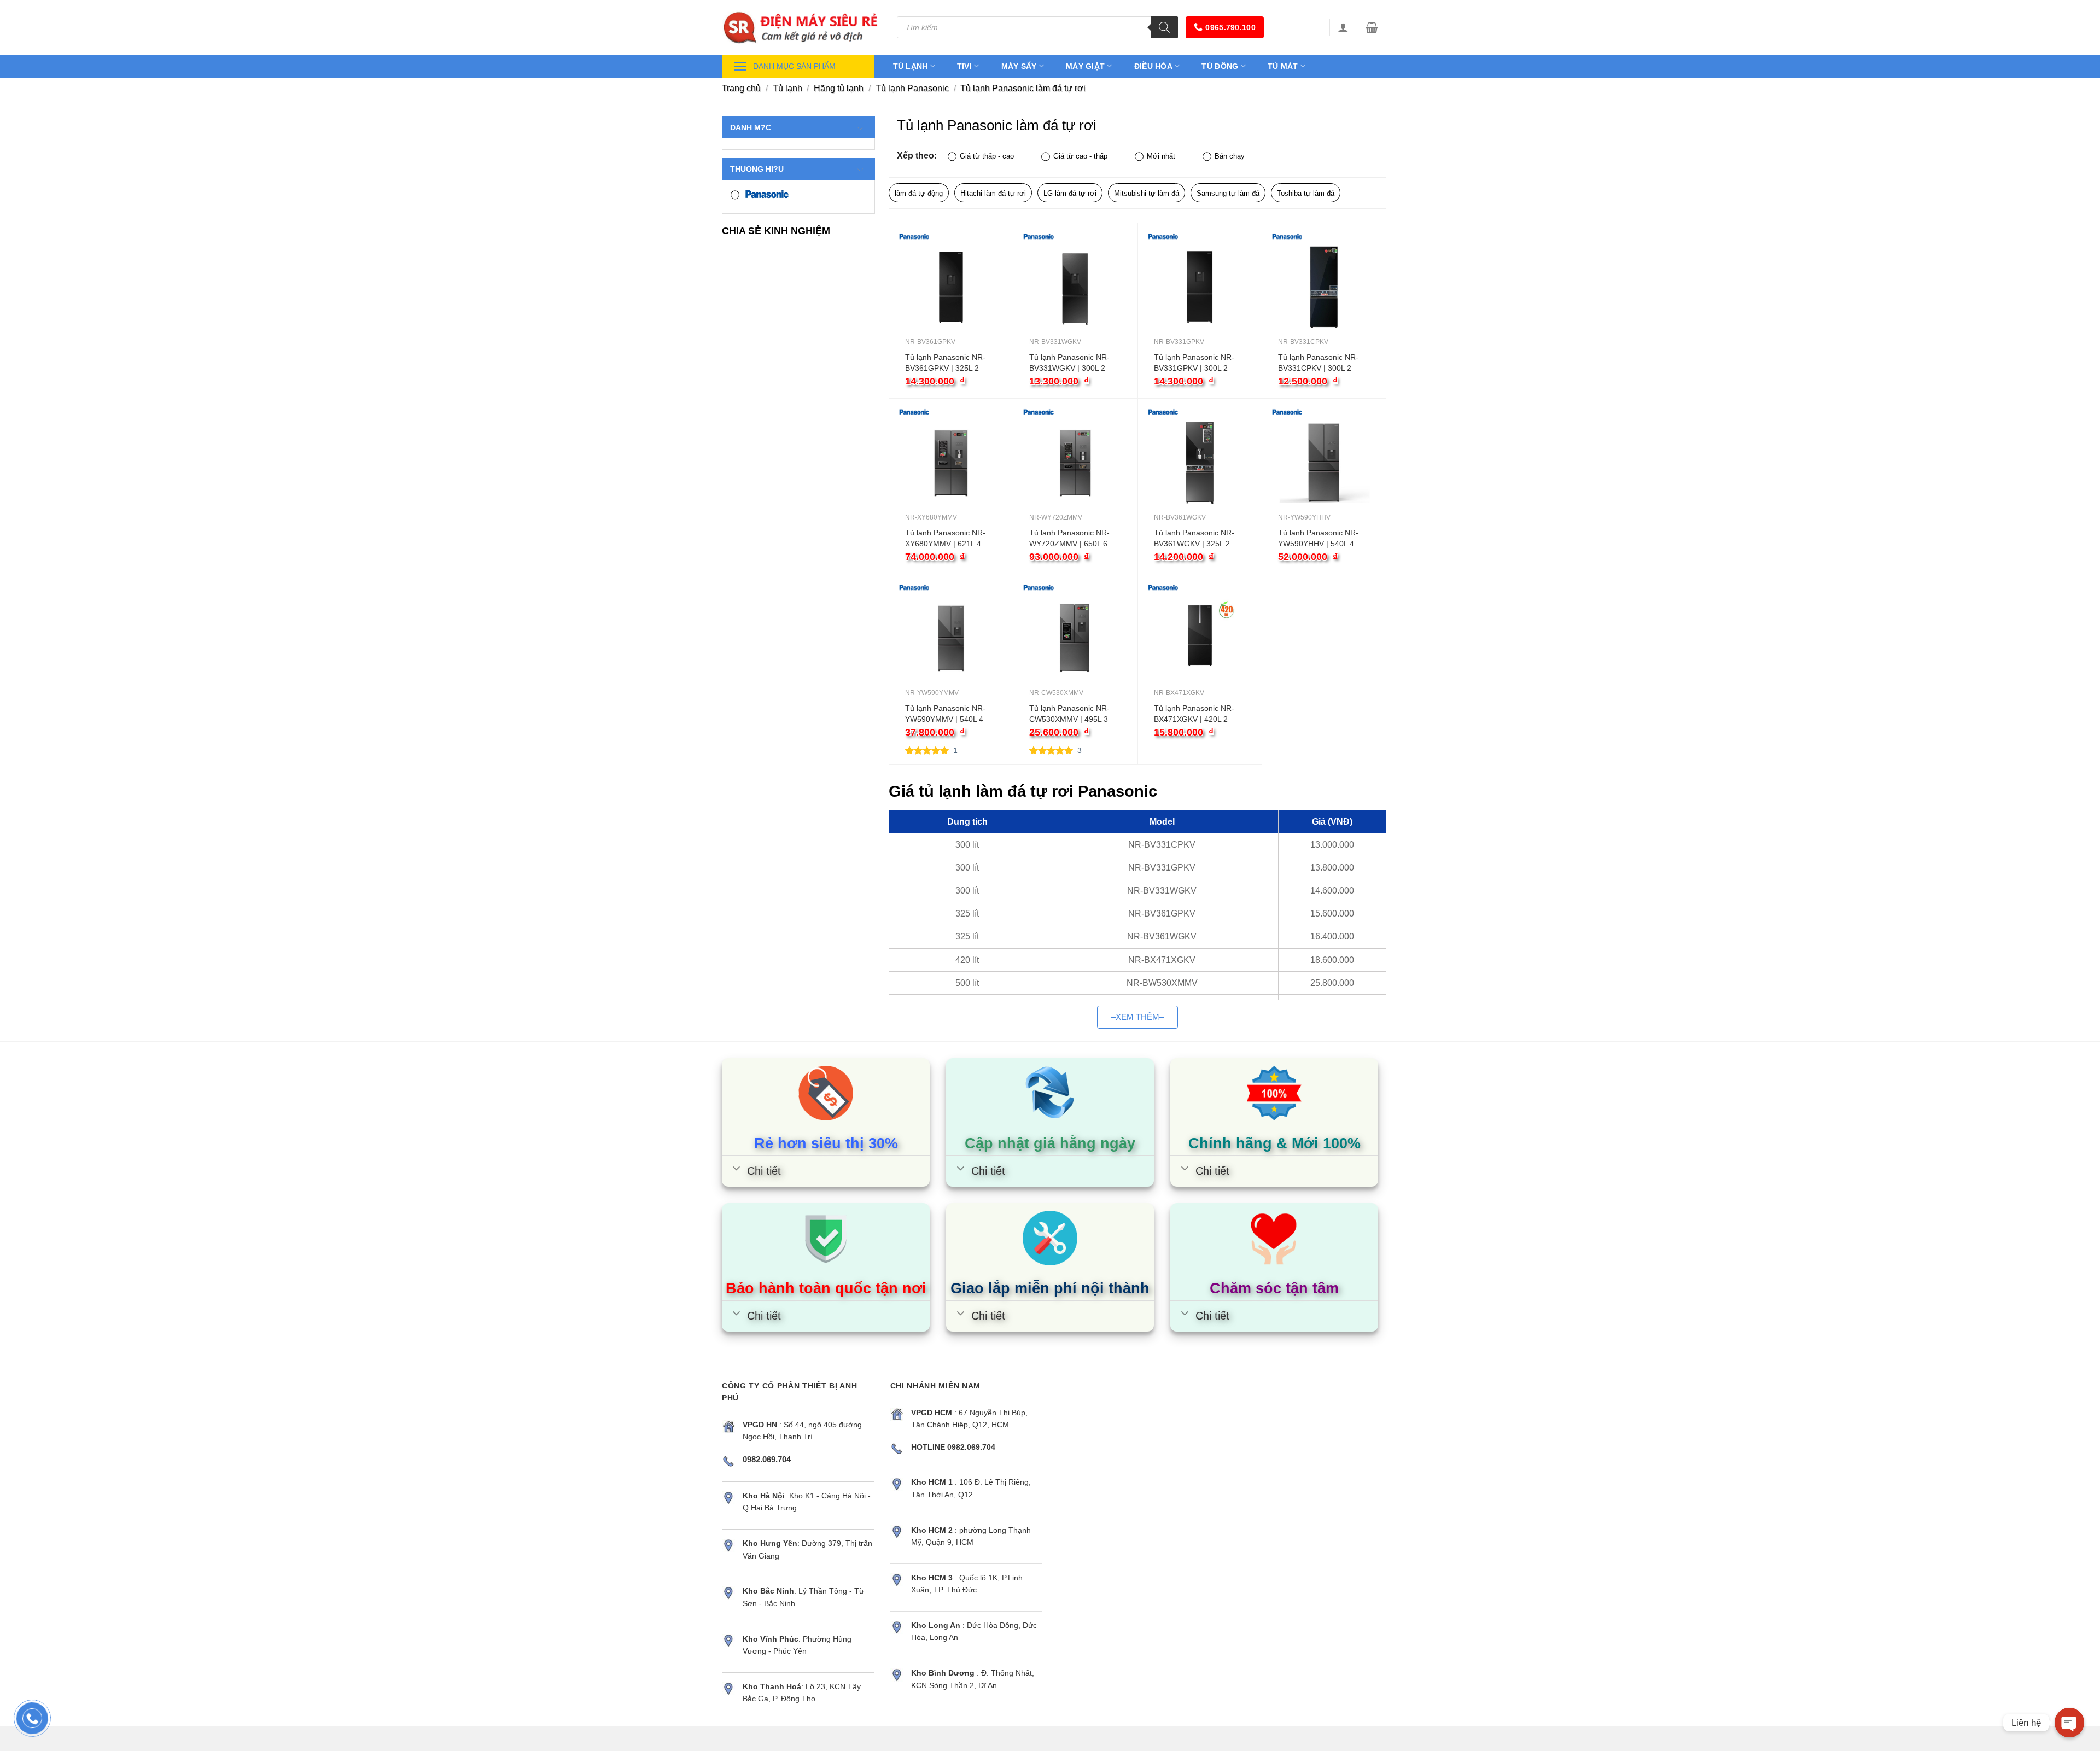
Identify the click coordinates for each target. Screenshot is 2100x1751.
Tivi (964, 66)
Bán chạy (1230, 156)
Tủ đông (1220, 66)
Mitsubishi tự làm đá (1147, 193)
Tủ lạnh (911, 66)
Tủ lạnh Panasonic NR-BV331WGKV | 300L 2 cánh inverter (1069, 363)
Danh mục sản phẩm (794, 66)
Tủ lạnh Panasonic (912, 88)
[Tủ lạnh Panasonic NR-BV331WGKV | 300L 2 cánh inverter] (1075, 287)
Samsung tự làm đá (1228, 193)
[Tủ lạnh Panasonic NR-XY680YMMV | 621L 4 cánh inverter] (951, 463)
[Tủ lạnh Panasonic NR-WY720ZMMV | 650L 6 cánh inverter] (1075, 463)
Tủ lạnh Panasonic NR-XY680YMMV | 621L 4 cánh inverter (945, 539)
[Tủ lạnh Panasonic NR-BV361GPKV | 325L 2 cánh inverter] (951, 287)
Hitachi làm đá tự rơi (993, 193)
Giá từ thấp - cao (987, 156)
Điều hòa (1153, 66)
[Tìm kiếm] (1164, 27)
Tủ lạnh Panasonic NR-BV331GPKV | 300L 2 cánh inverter (1194, 363)
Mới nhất (1161, 156)
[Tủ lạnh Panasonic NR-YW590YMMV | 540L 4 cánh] (951, 638)
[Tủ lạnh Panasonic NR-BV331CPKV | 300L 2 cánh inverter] (1324, 287)
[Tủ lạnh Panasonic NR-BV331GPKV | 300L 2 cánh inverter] (1200, 287)
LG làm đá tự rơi (1070, 193)
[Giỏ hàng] (1372, 27)
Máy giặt (1085, 66)
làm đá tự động (919, 193)
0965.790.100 (1230, 27)
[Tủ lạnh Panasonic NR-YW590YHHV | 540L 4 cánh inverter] (1324, 463)
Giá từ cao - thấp (1080, 156)
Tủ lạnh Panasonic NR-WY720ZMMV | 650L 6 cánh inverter (1069, 539)
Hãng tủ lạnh (839, 88)
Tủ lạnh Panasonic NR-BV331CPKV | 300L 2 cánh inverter (1318, 363)
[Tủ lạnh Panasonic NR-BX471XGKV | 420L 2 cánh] (1200, 638)
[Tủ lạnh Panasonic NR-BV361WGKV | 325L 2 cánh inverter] (1200, 463)
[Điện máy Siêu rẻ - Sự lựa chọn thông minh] (801, 27)
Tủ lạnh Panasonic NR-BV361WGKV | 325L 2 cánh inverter (1194, 539)
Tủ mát (1283, 66)
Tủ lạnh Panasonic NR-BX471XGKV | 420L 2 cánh (1194, 714)
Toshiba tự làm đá (1306, 193)
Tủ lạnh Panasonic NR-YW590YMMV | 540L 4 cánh (945, 714)
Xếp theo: (917, 155)
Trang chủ (741, 88)
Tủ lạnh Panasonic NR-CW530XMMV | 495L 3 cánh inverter (1069, 714)
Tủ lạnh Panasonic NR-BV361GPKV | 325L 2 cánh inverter (945, 363)
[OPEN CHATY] (2069, 1723)
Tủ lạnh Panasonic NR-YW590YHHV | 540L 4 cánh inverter (1318, 539)
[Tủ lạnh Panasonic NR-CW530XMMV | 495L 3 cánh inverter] (1075, 638)
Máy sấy (1019, 66)
